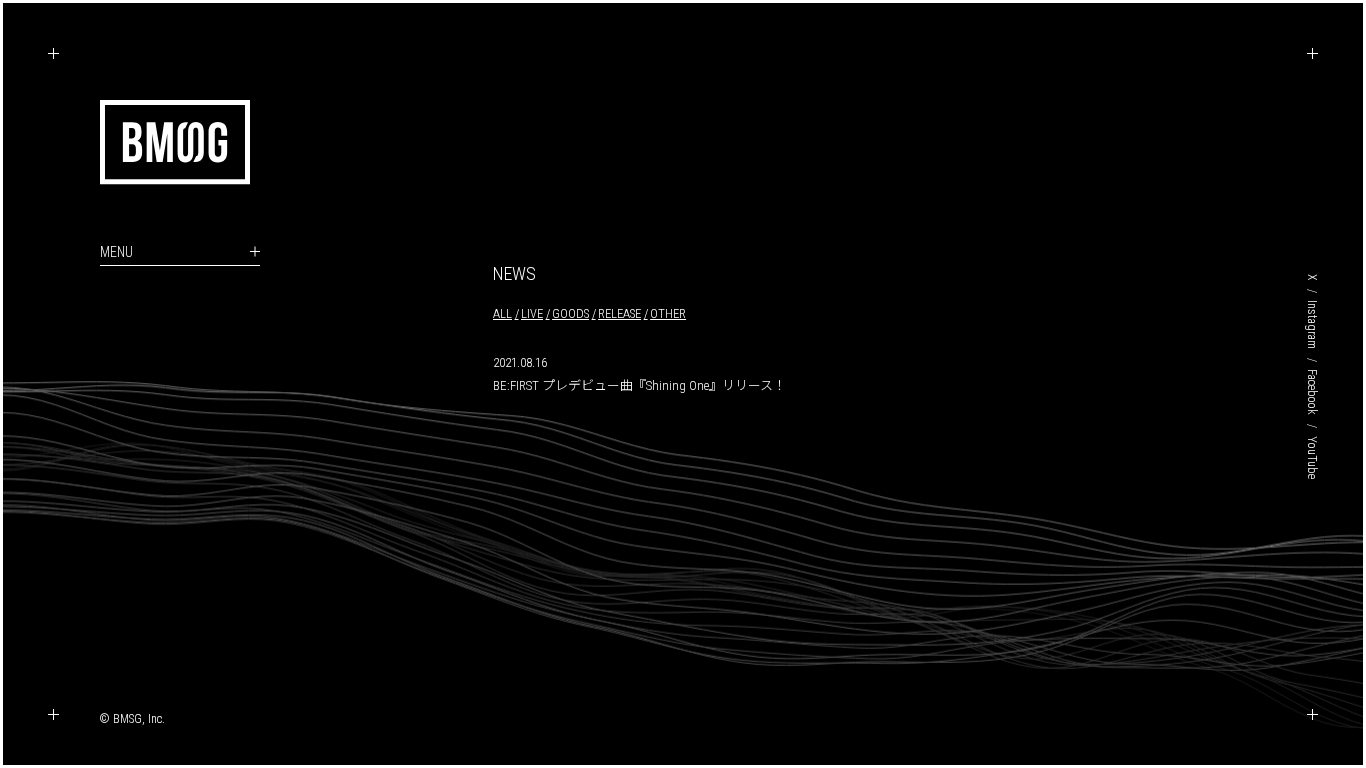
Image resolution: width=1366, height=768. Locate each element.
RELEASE (619, 313)
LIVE (532, 313)
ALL (502, 313)
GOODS (570, 313)
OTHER (668, 313)
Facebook (1312, 392)
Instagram (1312, 324)
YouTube (1312, 457)
